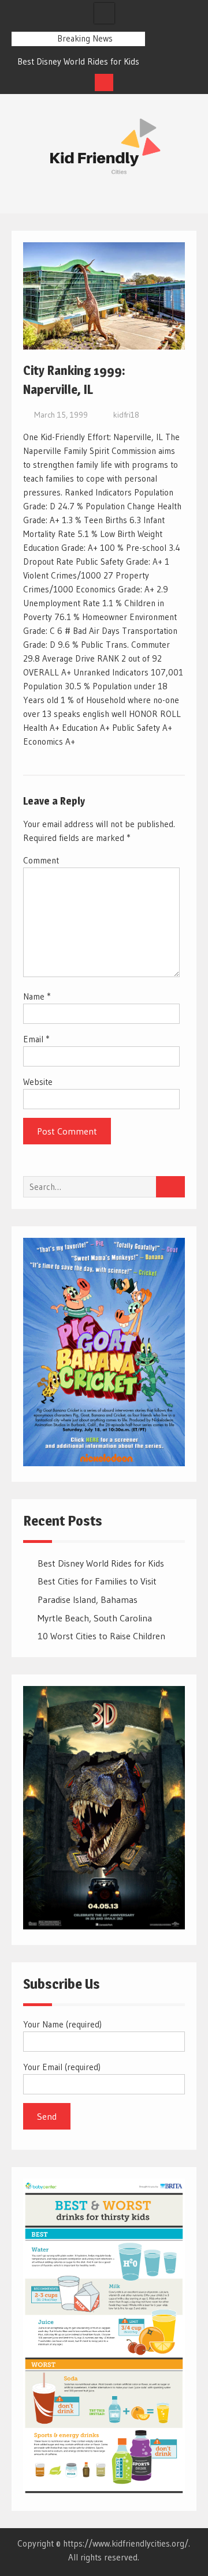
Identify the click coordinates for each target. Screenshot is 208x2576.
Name (37, 996)
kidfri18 (126, 415)
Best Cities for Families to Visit (97, 1581)
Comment (41, 860)
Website (38, 1082)
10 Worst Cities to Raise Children (101, 1636)
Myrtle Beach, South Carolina (95, 1618)
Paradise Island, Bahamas (88, 1599)
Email (36, 1039)
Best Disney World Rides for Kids (78, 61)
